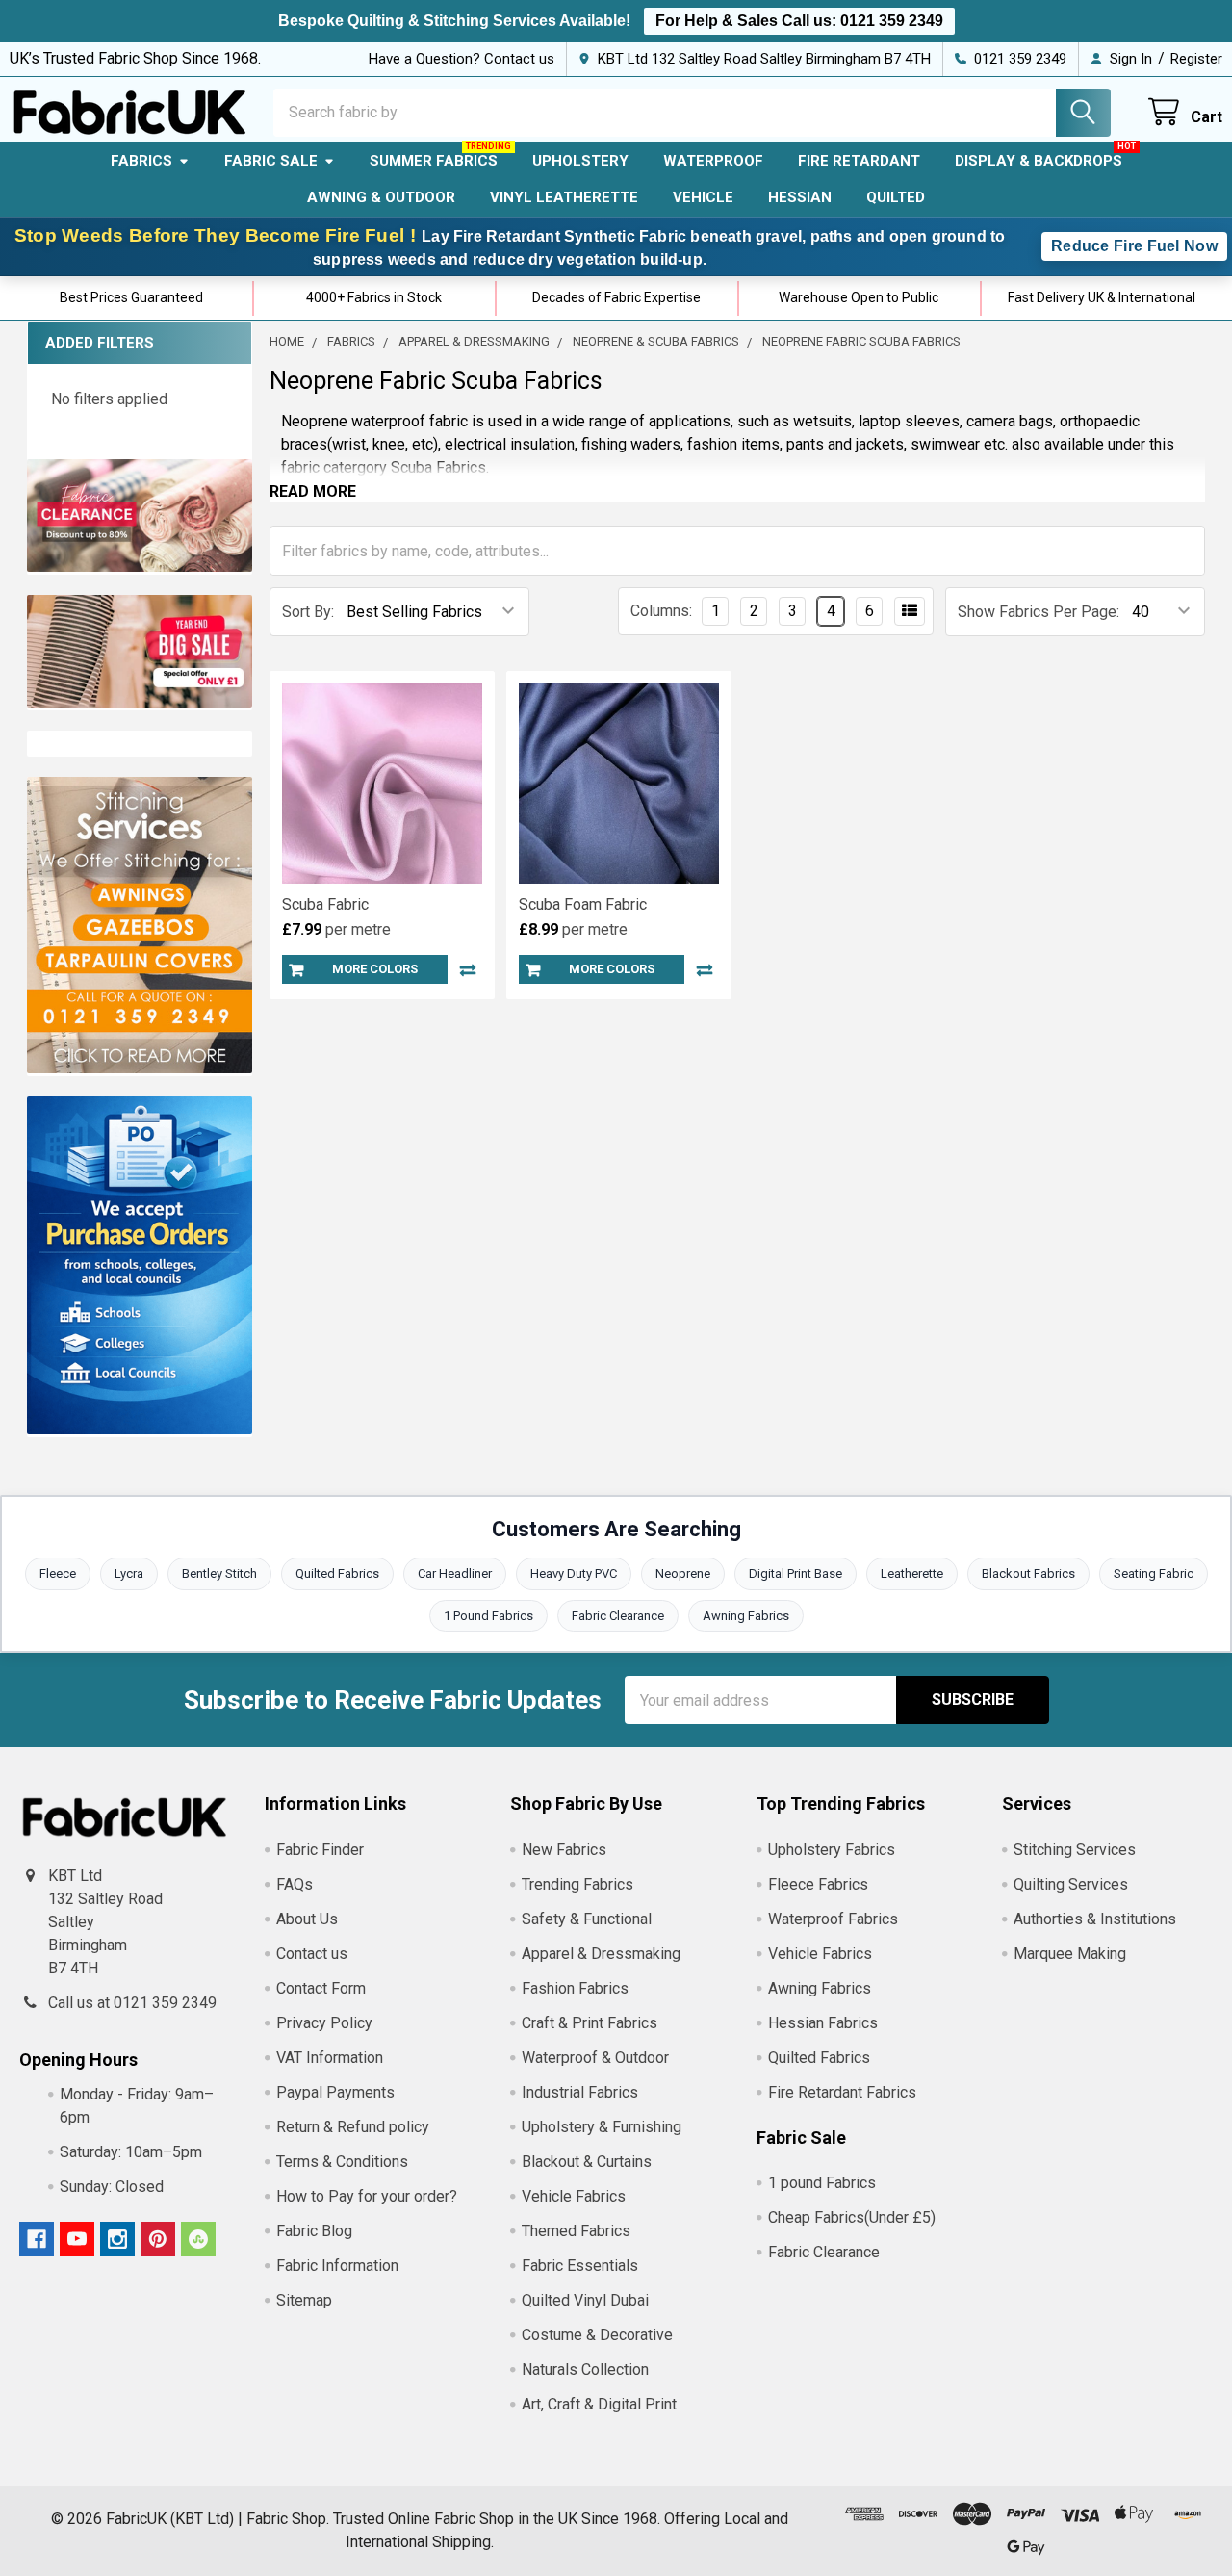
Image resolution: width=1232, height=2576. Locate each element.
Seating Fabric (1154, 1573)
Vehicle (703, 197)
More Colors (375, 969)
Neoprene (683, 1573)
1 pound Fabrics (822, 2183)
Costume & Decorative (597, 2335)
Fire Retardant (859, 161)
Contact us (312, 1954)
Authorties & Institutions (1095, 1919)
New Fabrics (564, 1850)
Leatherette (912, 1573)
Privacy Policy (324, 2023)
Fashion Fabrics (575, 1988)
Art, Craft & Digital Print (599, 2404)
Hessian (800, 197)
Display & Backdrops (1039, 161)
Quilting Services (1071, 1884)
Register (1196, 59)
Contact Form (321, 1988)
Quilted (896, 197)
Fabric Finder (320, 1850)
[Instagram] (117, 2239)
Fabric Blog (314, 2231)
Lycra (129, 1573)
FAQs (295, 1884)
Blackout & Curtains (587, 2162)
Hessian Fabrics (823, 2023)
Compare (468, 969)
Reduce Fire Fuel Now (1134, 246)
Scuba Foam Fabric (583, 904)
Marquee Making (1070, 1954)
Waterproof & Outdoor (595, 2058)
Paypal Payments (335, 2092)
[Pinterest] (158, 2239)
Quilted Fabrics (337, 1573)
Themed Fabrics (576, 2231)
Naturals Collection (585, 2370)
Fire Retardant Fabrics (842, 2092)
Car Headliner (455, 1573)
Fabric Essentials (580, 2266)
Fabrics (141, 161)
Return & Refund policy (353, 2127)
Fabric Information (337, 2266)
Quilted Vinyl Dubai (585, 2300)
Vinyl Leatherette (564, 197)
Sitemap (304, 2300)
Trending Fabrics (577, 1884)
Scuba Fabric (325, 904)
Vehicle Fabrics (574, 2196)
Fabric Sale (271, 161)
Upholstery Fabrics (832, 1850)
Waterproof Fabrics (833, 1919)
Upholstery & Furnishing (602, 2127)
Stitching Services (1075, 1850)
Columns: (661, 611)
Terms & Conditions (342, 2162)
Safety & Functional (587, 1919)
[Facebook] (37, 2239)
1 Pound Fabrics (488, 1616)
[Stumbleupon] (198, 2239)
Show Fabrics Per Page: (1039, 612)
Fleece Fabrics (818, 1884)
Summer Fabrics (434, 161)
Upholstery (580, 161)
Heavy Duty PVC (574, 1573)
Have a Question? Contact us (462, 59)
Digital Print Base (796, 1573)
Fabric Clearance (618, 1616)
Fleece (58, 1573)
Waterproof (713, 161)
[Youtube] (77, 2239)
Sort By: (308, 612)
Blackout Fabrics (1028, 1573)
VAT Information (330, 2058)
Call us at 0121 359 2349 (132, 2003)
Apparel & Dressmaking (601, 1954)
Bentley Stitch (219, 1573)
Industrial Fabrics (580, 2092)
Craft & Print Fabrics (590, 2023)
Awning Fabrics (746, 1616)
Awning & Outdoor (381, 197)
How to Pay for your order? (367, 2196)
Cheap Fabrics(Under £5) (852, 2217)
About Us (307, 1919)
